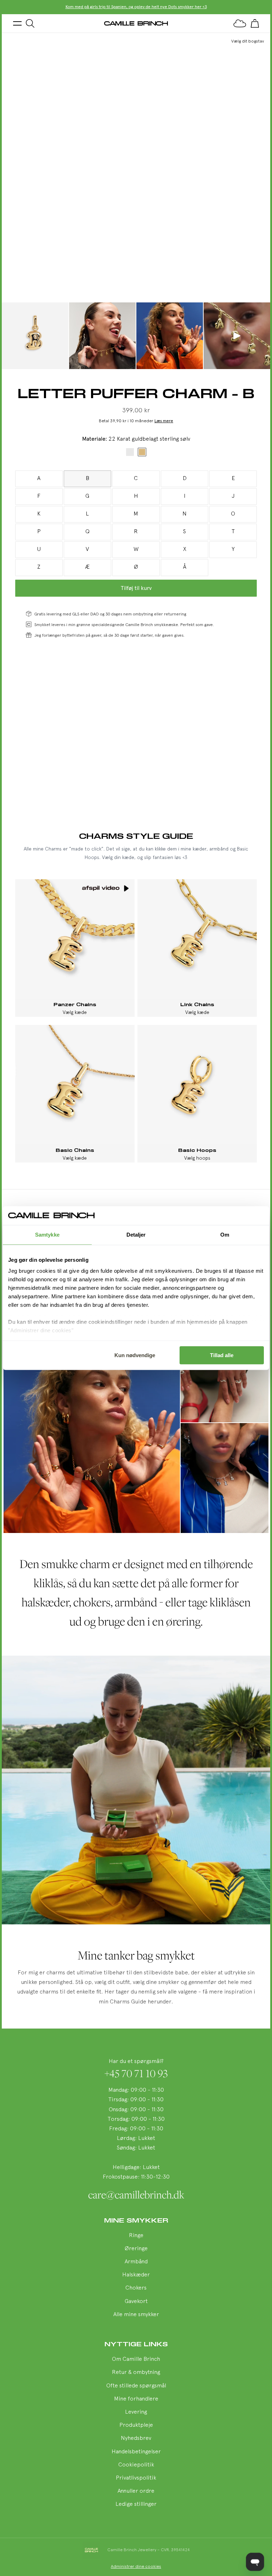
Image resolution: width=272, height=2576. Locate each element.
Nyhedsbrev (136, 2438)
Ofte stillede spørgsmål (136, 2386)
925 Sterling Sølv (130, 452)
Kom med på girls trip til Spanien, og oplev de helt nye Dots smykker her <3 (136, 7)
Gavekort (136, 2302)
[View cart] (255, 23)
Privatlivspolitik (136, 2478)
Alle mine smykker (136, 2315)
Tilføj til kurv (136, 588)
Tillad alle (222, 1355)
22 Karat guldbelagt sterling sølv (142, 452)
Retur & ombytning (136, 2373)
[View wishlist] (240, 23)
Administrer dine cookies (136, 2567)
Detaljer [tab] (136, 1235)
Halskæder (136, 2275)
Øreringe (136, 2249)
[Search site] (30, 23)
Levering (136, 2412)
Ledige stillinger (136, 2504)
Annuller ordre (136, 2491)
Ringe (136, 2236)
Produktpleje (136, 2425)
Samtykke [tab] (47, 1235)
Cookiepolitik (136, 2465)
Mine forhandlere (136, 2399)
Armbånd (136, 2262)
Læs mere (164, 421)
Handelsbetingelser (136, 2452)
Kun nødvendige (135, 1355)
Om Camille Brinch (136, 2359)
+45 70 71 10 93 (136, 2073)
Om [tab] (225, 1235)
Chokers (136, 2288)
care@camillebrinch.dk (136, 2195)
